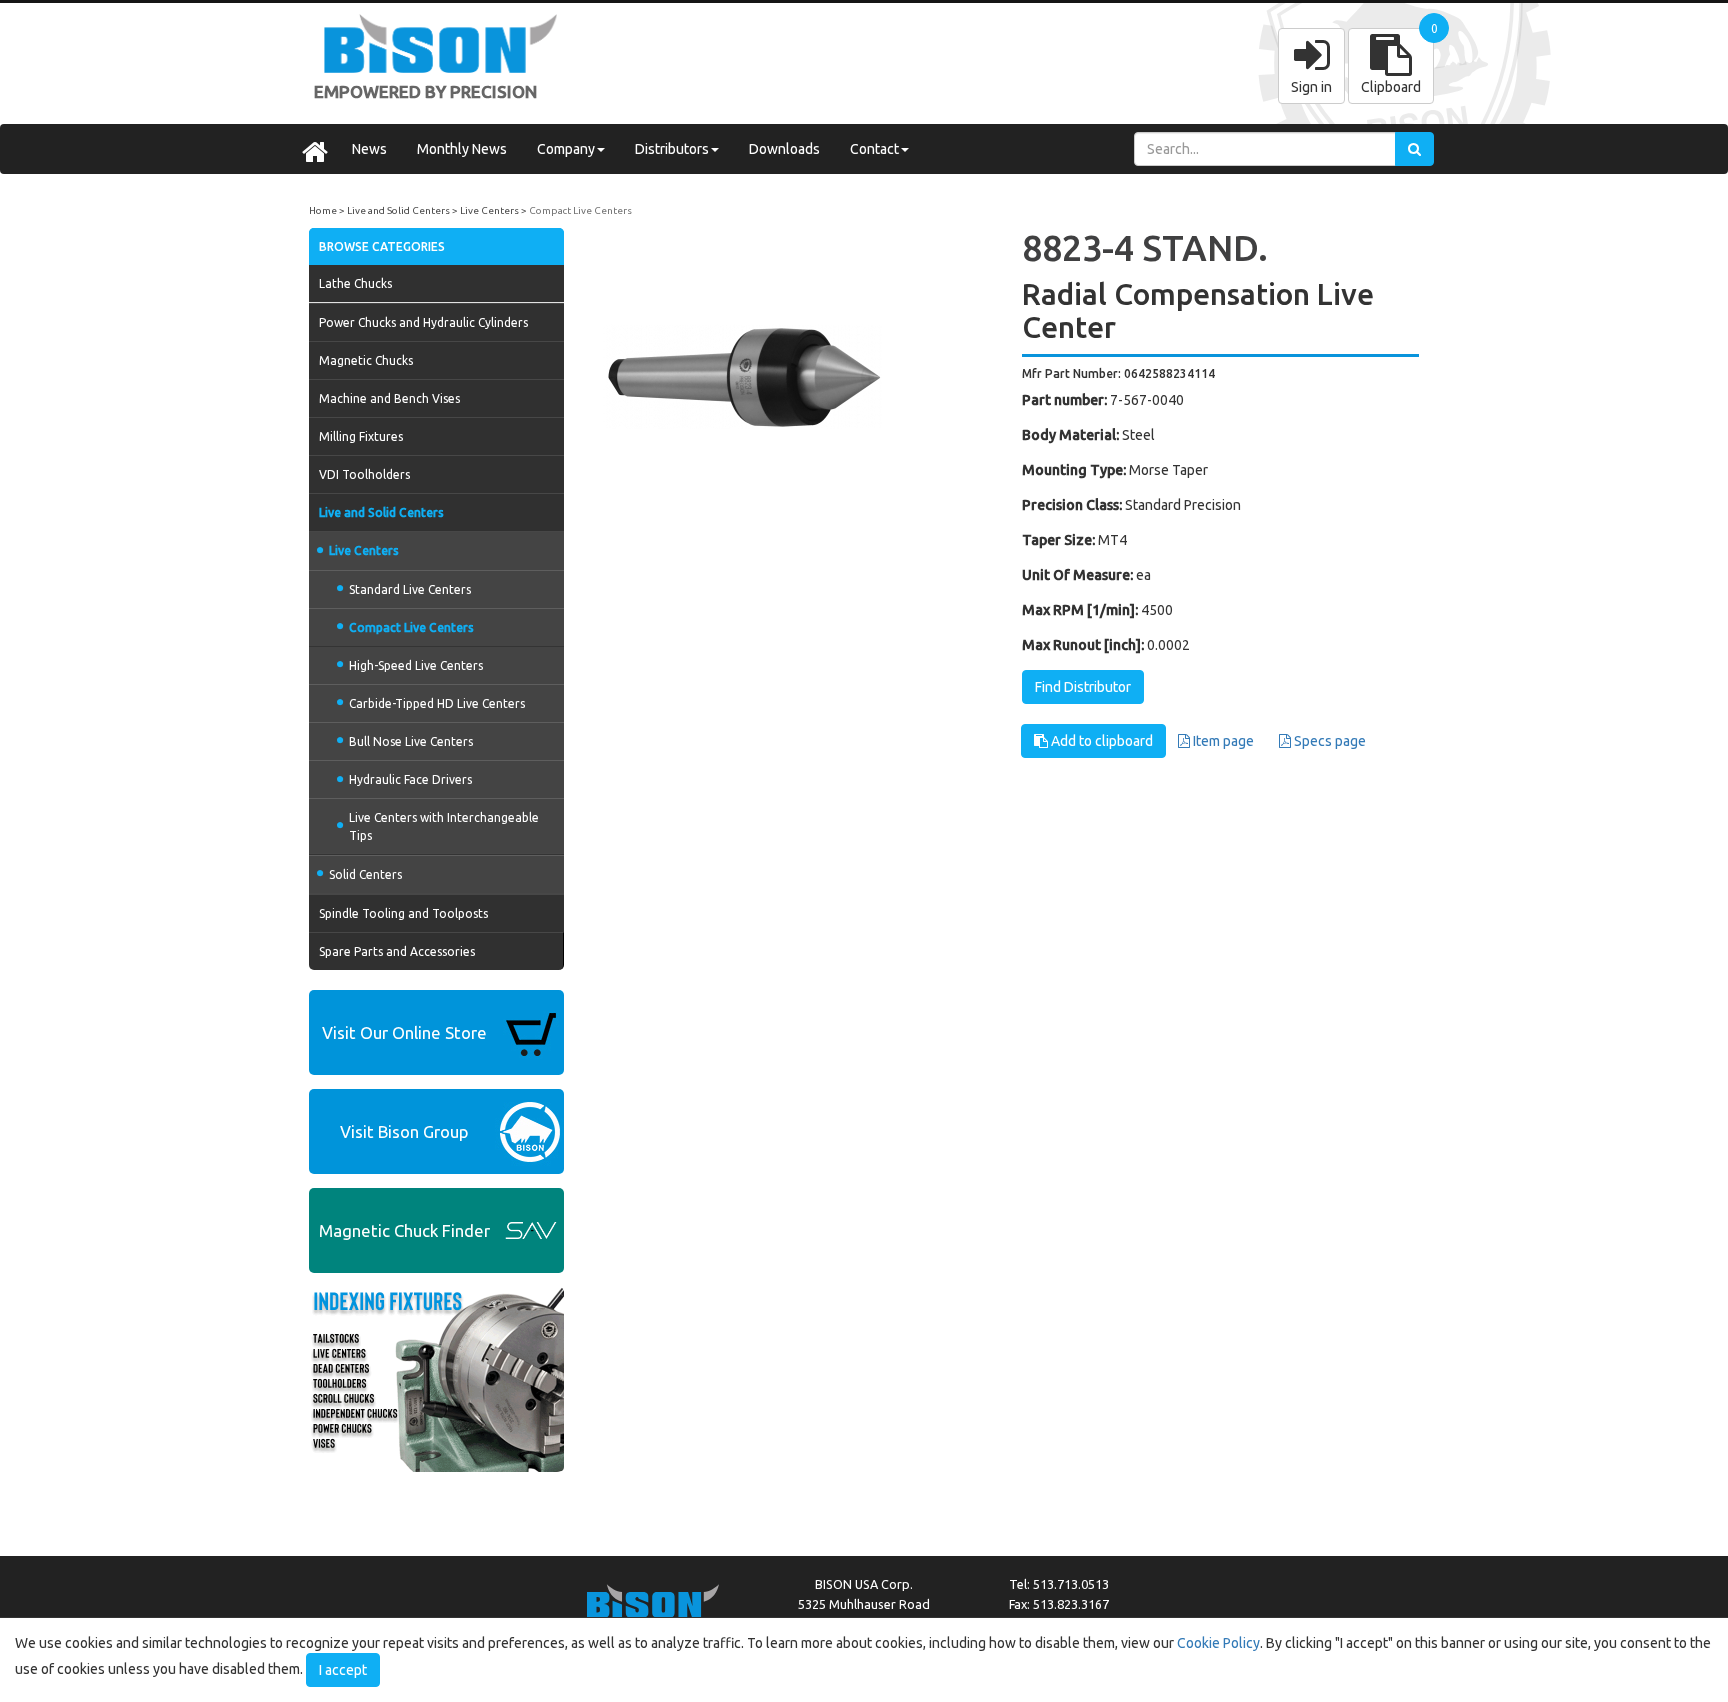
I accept (343, 1670)
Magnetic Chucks (366, 360)
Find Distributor (1083, 687)
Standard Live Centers (410, 589)
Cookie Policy (1218, 1643)
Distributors (672, 149)
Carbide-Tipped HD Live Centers (437, 703)
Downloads (784, 149)
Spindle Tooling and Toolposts (403, 913)
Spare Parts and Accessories (397, 951)
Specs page (1328, 741)
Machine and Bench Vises (389, 398)
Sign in (1311, 87)
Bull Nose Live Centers (411, 741)
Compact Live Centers (580, 210)
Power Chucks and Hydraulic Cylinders (423, 322)
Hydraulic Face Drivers (410, 779)
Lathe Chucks (355, 283)
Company (566, 149)
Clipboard (1391, 87)
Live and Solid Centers (398, 210)
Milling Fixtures (361, 436)
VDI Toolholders (364, 474)
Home (323, 210)
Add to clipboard (1100, 741)
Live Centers (489, 210)
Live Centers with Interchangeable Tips (444, 826)
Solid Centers (365, 874)
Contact (874, 149)
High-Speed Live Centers (416, 665)
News (369, 149)
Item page (1222, 741)
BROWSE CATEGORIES (382, 246)
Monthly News (462, 149)
